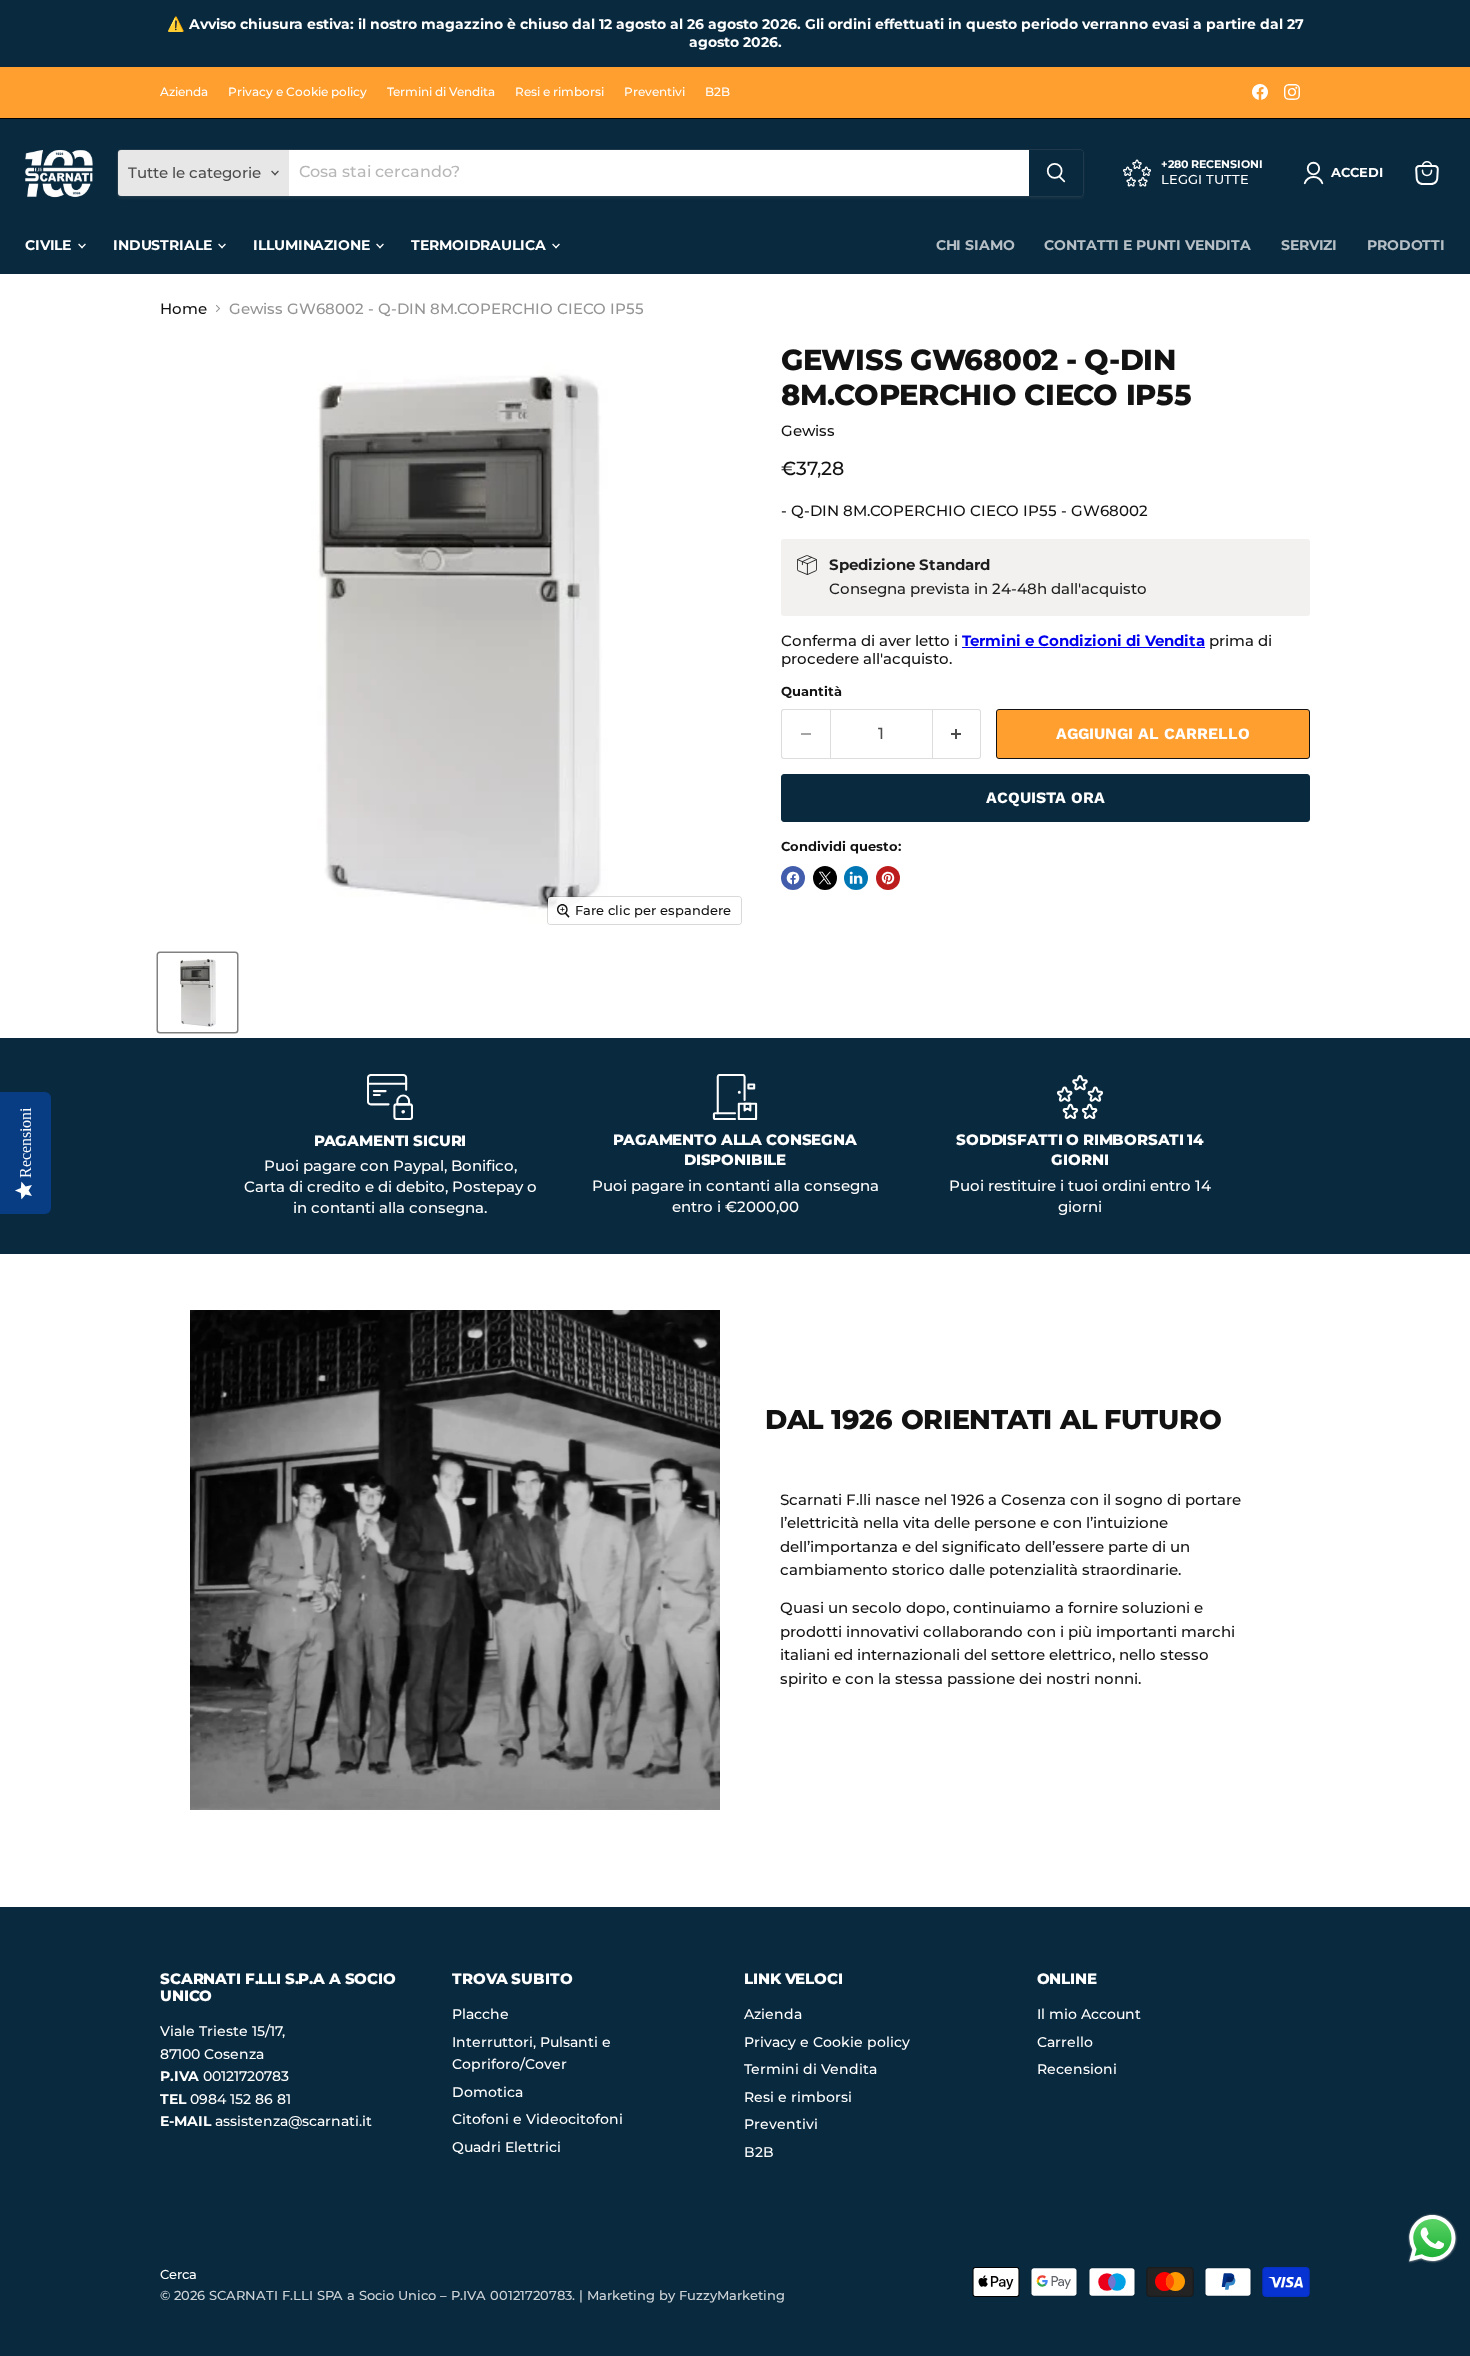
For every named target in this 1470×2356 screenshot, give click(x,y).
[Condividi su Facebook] (793, 878)
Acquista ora (1045, 797)
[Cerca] (1056, 173)
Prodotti (1406, 245)
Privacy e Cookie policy (297, 92)
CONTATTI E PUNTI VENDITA (1147, 245)
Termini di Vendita (441, 92)
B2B (717, 92)
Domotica (487, 2092)
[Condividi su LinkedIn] (856, 878)
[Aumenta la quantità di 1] (957, 734)
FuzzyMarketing (732, 2295)
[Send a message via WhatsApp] (1432, 2238)
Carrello (1065, 2042)
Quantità (811, 691)
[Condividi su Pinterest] (888, 878)
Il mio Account (1089, 2014)
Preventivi (654, 92)
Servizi (1309, 245)
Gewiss (808, 430)
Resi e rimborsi (559, 92)
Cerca (178, 2274)
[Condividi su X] (825, 878)
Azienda (184, 92)
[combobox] (659, 173)
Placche (480, 2014)
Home (183, 308)
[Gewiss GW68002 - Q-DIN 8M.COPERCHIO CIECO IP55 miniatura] (197, 992)
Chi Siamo (975, 245)
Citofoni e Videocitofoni (537, 2119)
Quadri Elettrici (506, 2147)
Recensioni (1077, 2069)
